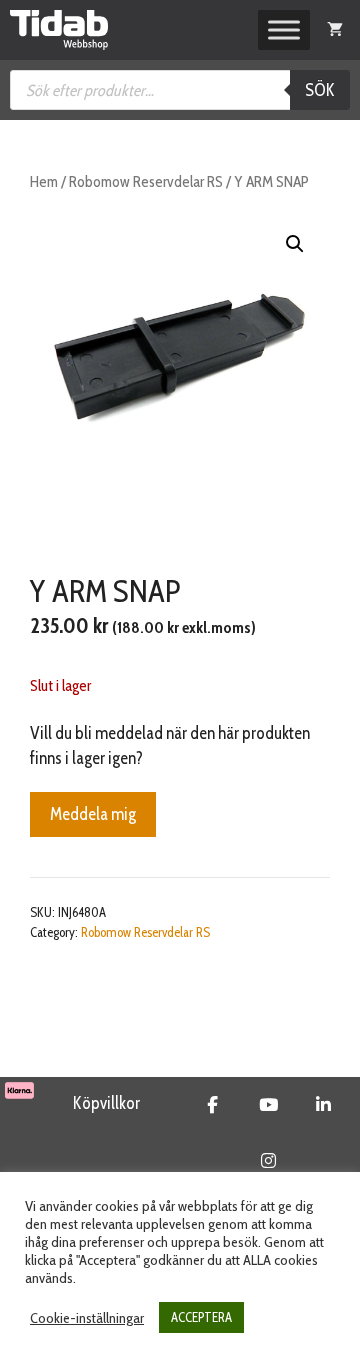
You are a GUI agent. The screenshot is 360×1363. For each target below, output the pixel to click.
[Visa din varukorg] (335, 30)
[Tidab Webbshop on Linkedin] (323, 1105)
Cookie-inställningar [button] (87, 1318)
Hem (44, 181)
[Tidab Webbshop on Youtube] (268, 1105)
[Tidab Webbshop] (59, 30)
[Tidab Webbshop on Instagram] (268, 1161)
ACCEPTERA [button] (201, 1317)
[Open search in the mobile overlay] (180, 90)
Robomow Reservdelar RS (146, 181)
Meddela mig (93, 814)
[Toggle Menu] (284, 30)
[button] (295, 244)
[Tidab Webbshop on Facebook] (212, 1105)
